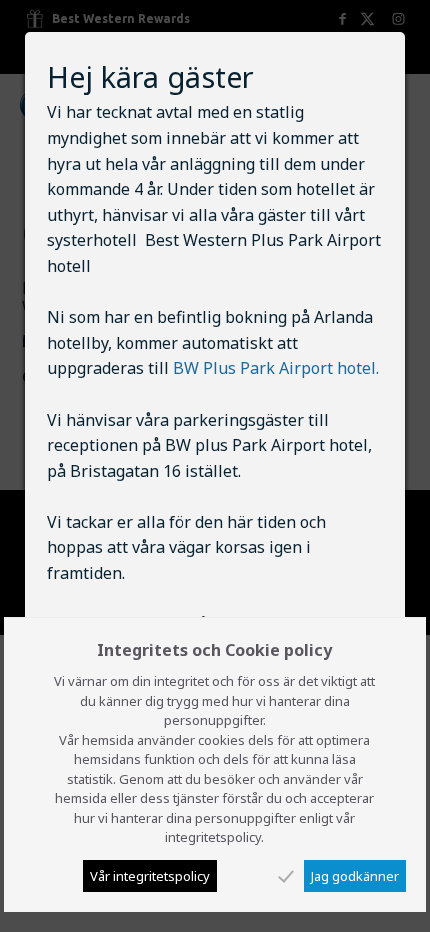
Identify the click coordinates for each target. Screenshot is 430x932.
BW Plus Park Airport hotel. (276, 368)
